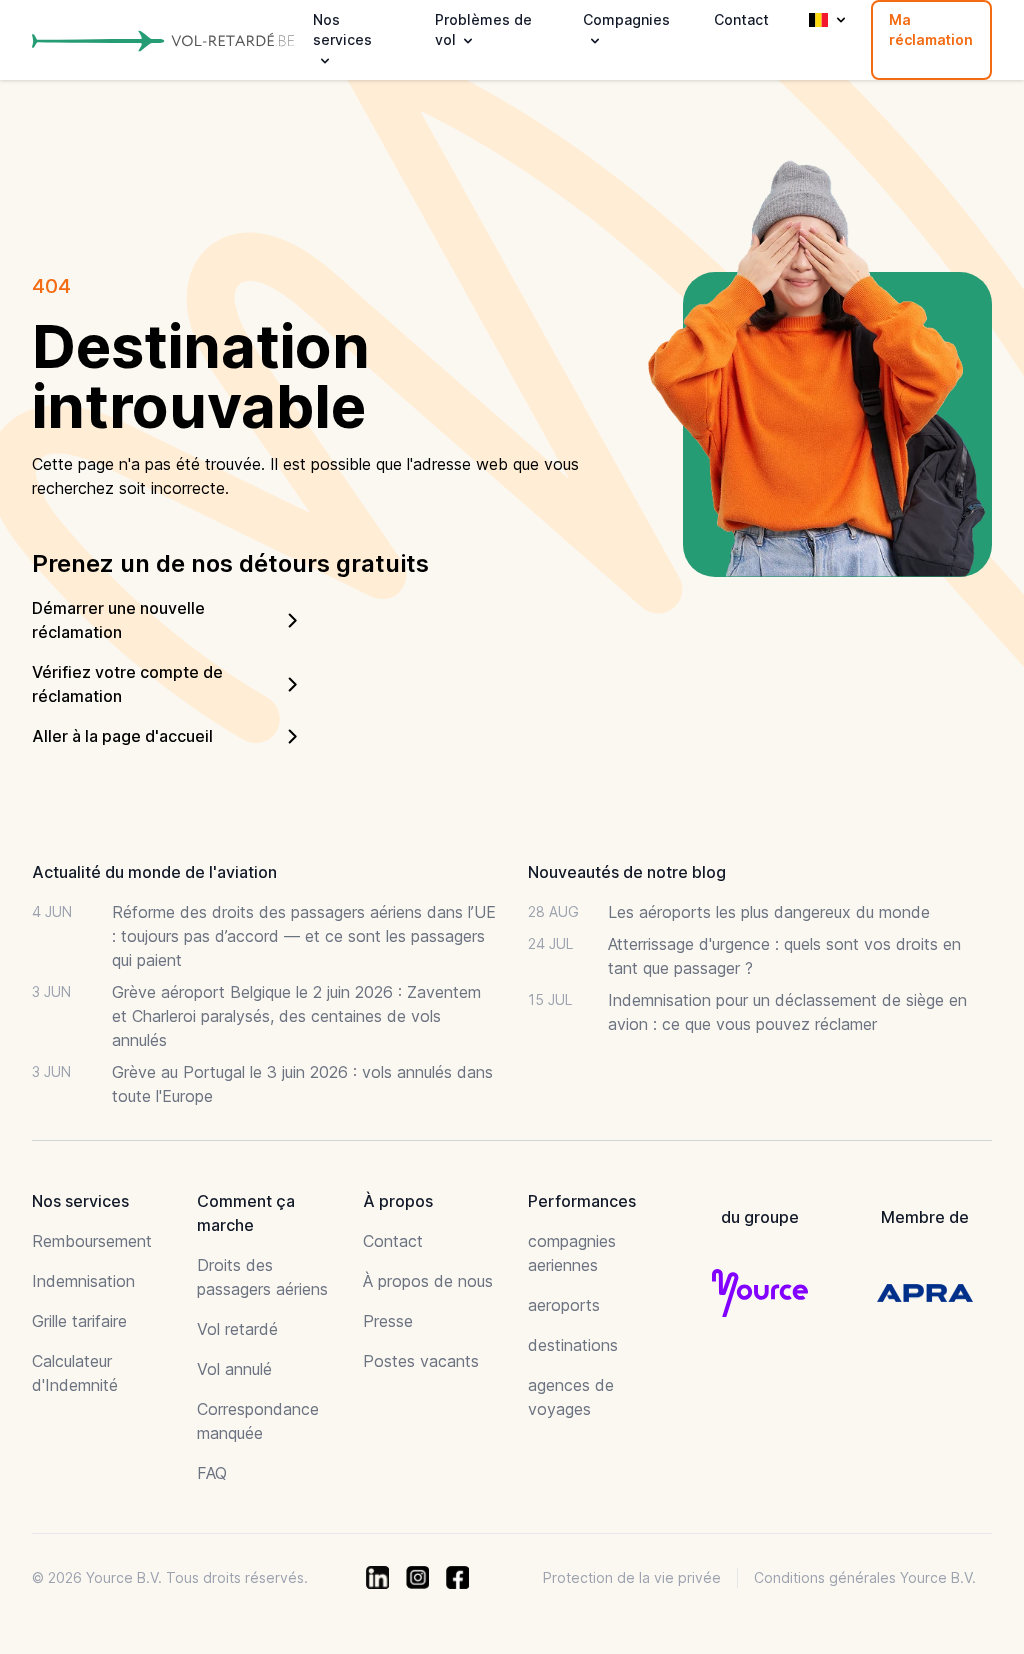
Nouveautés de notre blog (627, 872)
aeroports (564, 1305)
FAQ (212, 1473)
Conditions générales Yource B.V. (865, 1577)
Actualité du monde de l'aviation (154, 872)
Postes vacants (421, 1361)
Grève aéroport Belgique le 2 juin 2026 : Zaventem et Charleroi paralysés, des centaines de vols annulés (296, 1016)
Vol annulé (234, 1369)
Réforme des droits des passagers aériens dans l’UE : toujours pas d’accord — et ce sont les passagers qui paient (304, 936)
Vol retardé (237, 1329)
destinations (573, 1345)
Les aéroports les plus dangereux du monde (769, 912)
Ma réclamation (931, 29)
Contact (741, 19)
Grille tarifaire (79, 1321)
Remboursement (92, 1241)
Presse (388, 1321)
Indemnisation (83, 1281)
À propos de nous (428, 1281)
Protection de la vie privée (632, 1577)
